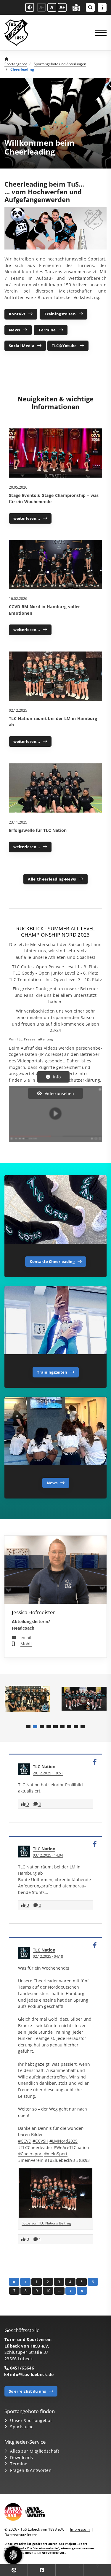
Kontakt (17, 314)
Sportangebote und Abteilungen (60, 64)
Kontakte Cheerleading (52, 1261)
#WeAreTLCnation (71, 2147)
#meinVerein (31, 2160)
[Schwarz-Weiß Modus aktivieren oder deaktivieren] (30, 7)
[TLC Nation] (24, 1769)
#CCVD (25, 2141)
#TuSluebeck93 (60, 2160)
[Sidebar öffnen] (102, 7)
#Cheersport (30, 2154)
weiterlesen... (27, 518)
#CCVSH (40, 2141)
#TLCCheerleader (35, 2147)
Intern (32, 2535)
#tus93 (83, 2160)
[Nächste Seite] (71, 2291)
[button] (28, 1727)
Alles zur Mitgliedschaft (35, 2451)
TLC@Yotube (64, 346)
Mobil (26, 1644)
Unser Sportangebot (31, 2420)
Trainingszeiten (60, 314)
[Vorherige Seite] (25, 2282)
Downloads (21, 2457)
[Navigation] (98, 33)
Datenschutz (15, 2535)
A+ (62, 7)
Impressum (80, 2529)
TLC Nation (44, 1767)
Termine (47, 330)
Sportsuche (22, 2427)
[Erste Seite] (14, 2282)
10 (48, 2291)
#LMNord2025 (63, 2141)
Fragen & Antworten (31, 2470)
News (14, 330)
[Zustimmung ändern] (13, 2555)
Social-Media (22, 346)
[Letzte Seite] (82, 2291)
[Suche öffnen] (90, 7)
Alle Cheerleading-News (52, 879)
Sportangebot (16, 64)
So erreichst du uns (27, 2391)
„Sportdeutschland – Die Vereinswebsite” (46, 2546)
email (26, 1637)
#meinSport (56, 2154)
